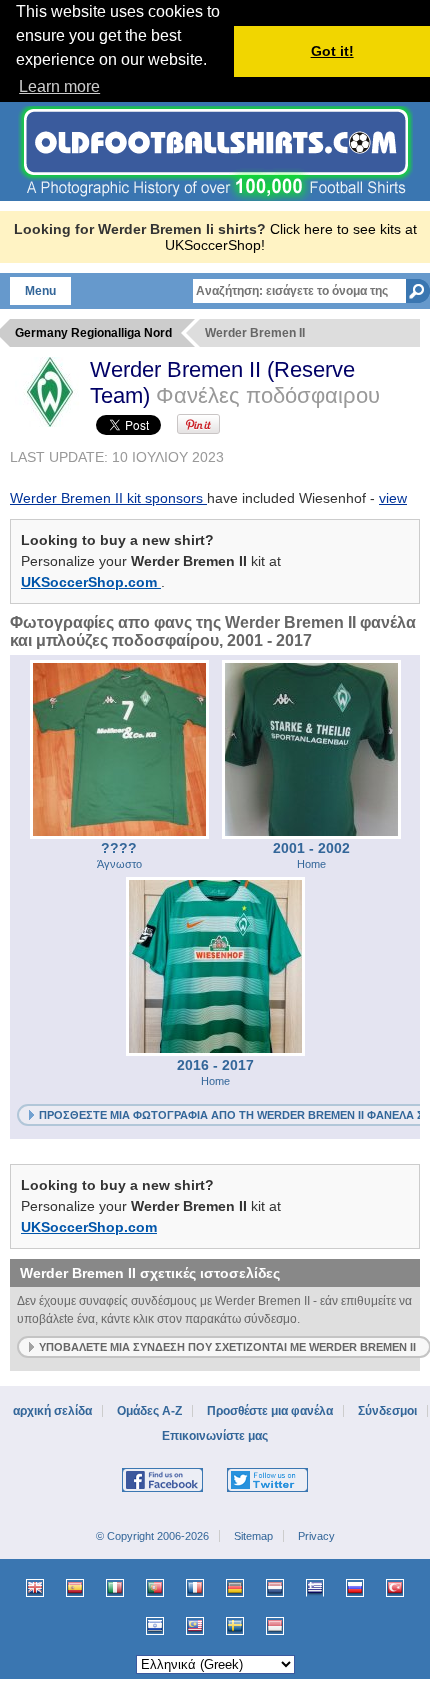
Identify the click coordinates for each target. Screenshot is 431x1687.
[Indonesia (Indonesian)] (275, 1626)
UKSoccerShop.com (91, 582)
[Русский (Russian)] (355, 1588)
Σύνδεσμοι (387, 1411)
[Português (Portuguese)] (155, 1588)
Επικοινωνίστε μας (215, 1436)
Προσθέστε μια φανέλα (270, 1411)
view (393, 498)
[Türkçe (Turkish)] (395, 1588)
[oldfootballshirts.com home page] (215, 196)
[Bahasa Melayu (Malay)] (195, 1626)
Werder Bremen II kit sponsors (108, 498)
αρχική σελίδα (52, 1411)
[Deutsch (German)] (235, 1588)
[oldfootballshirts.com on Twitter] (267, 1488)
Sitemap (253, 1536)
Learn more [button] (59, 86)
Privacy (316, 1536)
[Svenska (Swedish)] (235, 1626)
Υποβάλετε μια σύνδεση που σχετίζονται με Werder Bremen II (227, 1347)
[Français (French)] (195, 1588)
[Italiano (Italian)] (115, 1588)
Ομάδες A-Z (149, 1411)
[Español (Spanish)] (75, 1588)
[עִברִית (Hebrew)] (155, 1626)
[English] (35, 1588)
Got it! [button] (332, 51)
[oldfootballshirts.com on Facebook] (162, 1488)
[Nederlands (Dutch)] (275, 1588)
